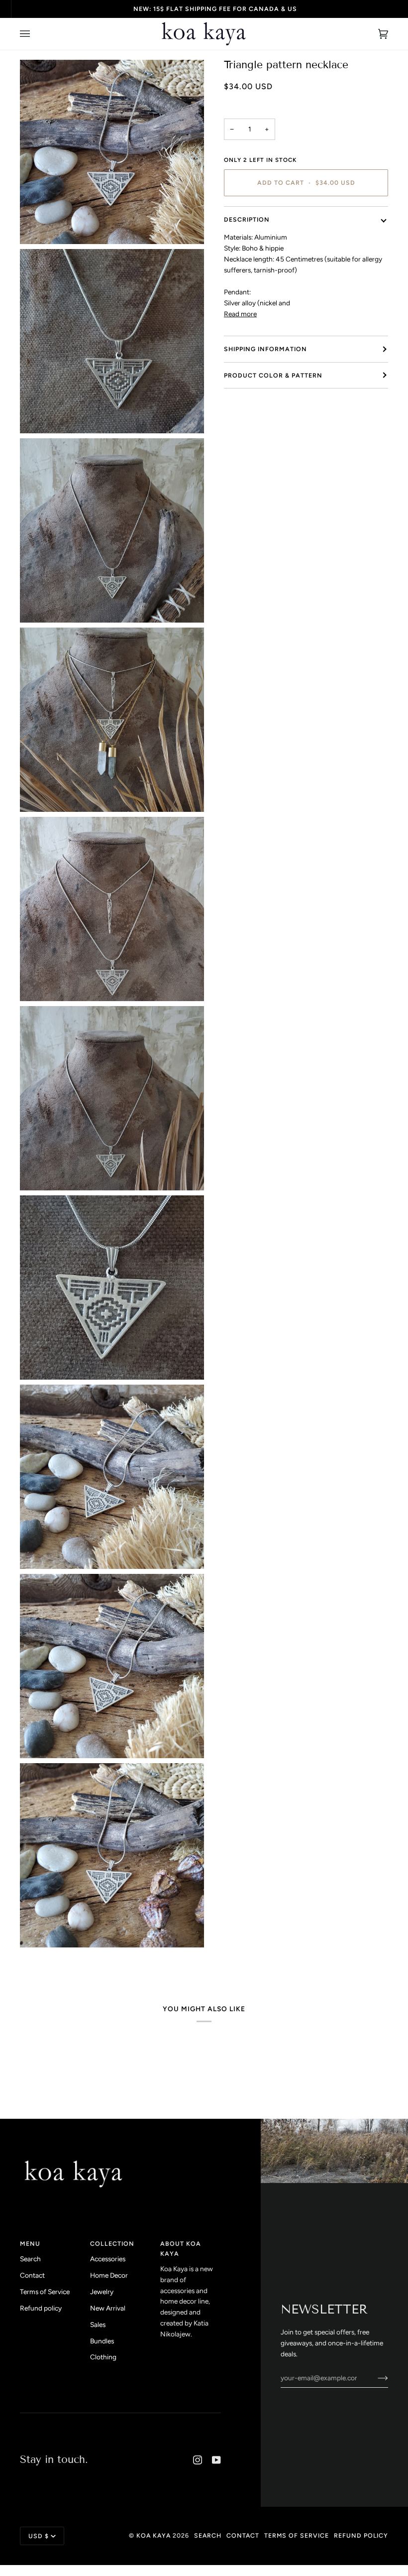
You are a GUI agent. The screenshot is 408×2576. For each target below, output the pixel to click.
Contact (32, 2275)
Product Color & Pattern (273, 375)
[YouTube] (216, 2460)
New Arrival (108, 2308)
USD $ (39, 2536)
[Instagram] (198, 2460)
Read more (240, 314)
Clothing (103, 2357)
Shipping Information (265, 349)
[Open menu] (35, 34)
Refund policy (41, 2308)
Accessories (108, 2259)
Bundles (102, 2341)
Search (30, 2259)
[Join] (375, 2378)
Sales (98, 2324)
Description (247, 219)
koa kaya (153, 2535)
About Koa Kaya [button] (181, 2249)
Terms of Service (45, 2292)
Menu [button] (30, 2244)
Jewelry (102, 2292)
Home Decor (109, 2275)
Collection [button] (112, 2244)
